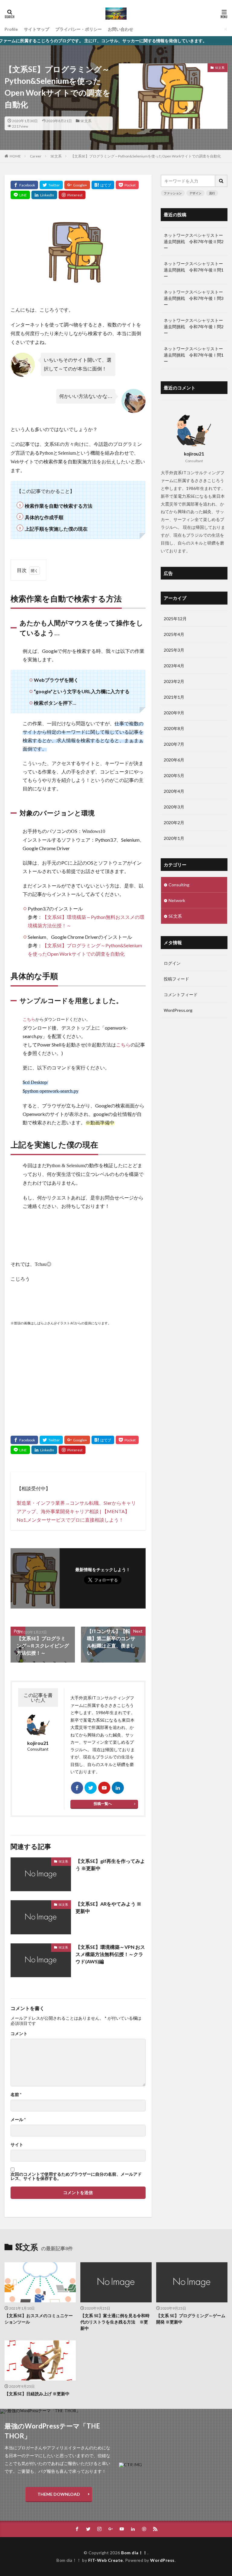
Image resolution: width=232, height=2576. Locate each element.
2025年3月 (174, 650)
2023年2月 (174, 681)
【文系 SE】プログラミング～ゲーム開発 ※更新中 (191, 2319)
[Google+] (77, 185)
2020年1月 (174, 838)
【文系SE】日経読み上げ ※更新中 (37, 2394)
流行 (212, 193)
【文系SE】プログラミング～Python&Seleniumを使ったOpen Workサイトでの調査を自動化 (146, 156)
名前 (16, 2095)
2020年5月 (174, 775)
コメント (19, 2034)
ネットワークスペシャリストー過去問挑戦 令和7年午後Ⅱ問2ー (194, 241)
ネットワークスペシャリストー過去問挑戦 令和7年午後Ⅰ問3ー (194, 298)
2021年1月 (174, 697)
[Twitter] (51, 185)
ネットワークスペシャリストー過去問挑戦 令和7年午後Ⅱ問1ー (194, 270)
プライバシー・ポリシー (79, 29)
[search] (221, 181)
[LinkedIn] (44, 195)
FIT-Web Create (106, 2560)
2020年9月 (174, 713)
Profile (11, 29)
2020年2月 (174, 823)
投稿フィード (176, 979)
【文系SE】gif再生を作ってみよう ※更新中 (110, 1865)
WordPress (162, 2560)
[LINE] (20, 195)
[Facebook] (24, 185)
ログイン (172, 963)
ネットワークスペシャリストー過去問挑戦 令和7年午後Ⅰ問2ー (194, 327)
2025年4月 (174, 634)
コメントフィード (181, 994)
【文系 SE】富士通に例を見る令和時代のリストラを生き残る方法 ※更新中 (115, 2322)
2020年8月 (174, 728)
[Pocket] (127, 185)
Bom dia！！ (134, 2553)
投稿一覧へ (103, 1804)
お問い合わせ (121, 29)
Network (177, 900)
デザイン (195, 193)
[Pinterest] (72, 195)
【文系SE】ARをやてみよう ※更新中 (108, 1907)
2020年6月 (174, 760)
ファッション (173, 193)
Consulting (179, 885)
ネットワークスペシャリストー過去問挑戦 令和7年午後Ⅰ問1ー (194, 355)
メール (18, 2120)
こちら (29, 1020)
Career (36, 156)
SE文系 (86, 121)
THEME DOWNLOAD (59, 2494)
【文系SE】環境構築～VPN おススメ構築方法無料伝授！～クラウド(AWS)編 (110, 1954)
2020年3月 (174, 807)
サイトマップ (37, 29)
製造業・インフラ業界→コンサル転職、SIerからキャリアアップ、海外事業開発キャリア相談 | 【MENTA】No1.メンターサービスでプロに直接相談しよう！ (76, 1511)
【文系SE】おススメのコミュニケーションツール (39, 2319)
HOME (15, 156)
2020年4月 (174, 791)
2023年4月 (174, 666)
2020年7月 (174, 744)
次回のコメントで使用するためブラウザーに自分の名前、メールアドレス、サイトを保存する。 (76, 2176)
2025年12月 (175, 619)
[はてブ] (103, 185)
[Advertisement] (78, 1375)
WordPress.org (178, 1010)
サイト (17, 2145)
